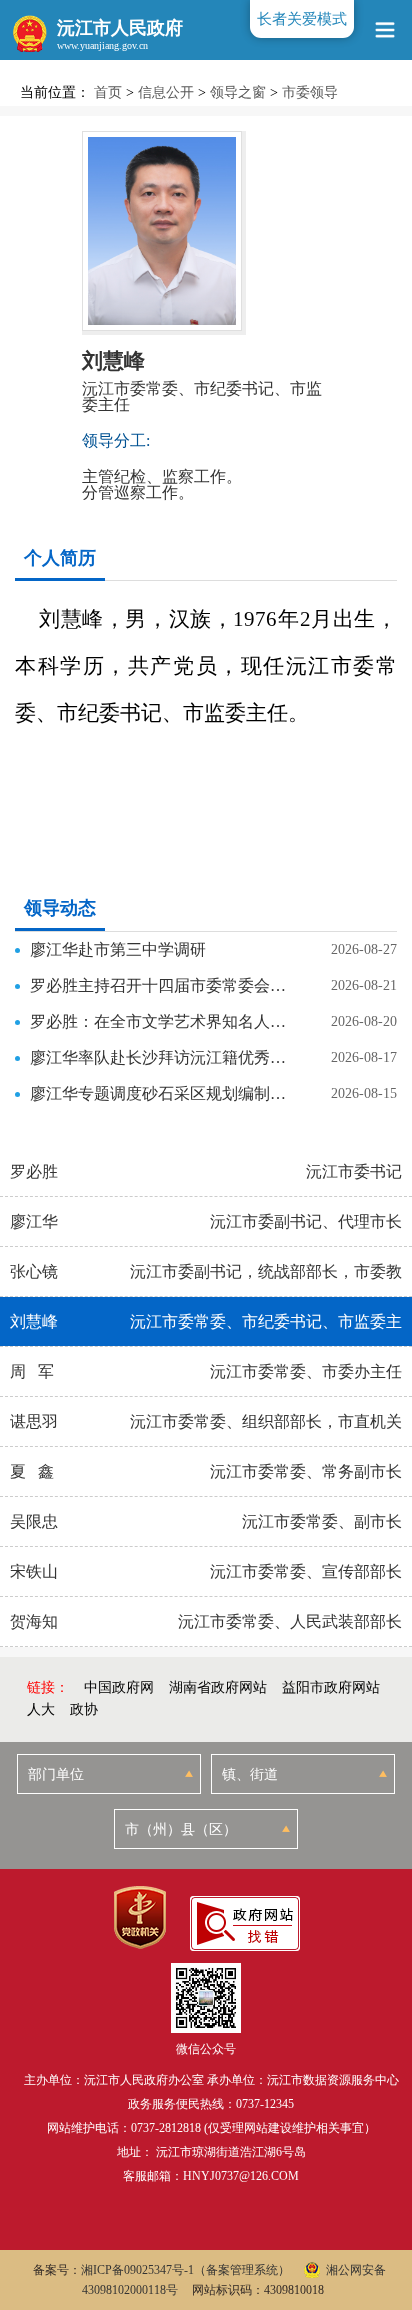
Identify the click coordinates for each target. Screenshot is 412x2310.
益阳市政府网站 (331, 1687)
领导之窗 (238, 92)
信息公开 (166, 92)
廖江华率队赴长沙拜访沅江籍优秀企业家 (158, 1057)
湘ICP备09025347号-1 (137, 2270)
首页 (108, 92)
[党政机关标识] (139, 1917)
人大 (41, 1709)
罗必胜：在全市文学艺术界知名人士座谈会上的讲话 (158, 1021)
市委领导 (310, 92)
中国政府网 (119, 1687)
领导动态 (60, 908)
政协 (84, 1709)
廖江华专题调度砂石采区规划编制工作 (158, 1093)
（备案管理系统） (242, 2270)
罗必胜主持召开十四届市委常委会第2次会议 (158, 985)
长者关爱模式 (302, 19)
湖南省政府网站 (218, 1687)
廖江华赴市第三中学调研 (118, 949)
